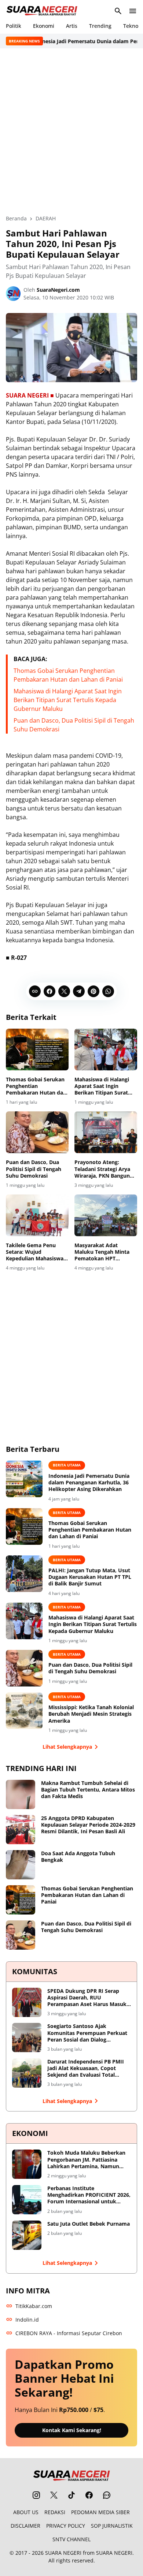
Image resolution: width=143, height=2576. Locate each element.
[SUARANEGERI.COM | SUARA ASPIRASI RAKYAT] (42, 11)
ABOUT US (26, 2512)
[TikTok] (71, 2495)
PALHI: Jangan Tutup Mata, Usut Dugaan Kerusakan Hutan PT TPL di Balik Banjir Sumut (90, 1577)
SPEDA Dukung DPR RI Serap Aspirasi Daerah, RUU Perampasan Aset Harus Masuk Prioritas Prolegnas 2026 (87, 1998)
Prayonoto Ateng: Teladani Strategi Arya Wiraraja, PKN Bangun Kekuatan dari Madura (103, 1169)
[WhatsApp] (108, 991)
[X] (64, 991)
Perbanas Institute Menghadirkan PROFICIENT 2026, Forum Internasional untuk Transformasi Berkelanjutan (89, 2195)
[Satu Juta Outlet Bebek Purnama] (27, 2235)
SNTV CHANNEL (71, 2539)
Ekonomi (44, 26)
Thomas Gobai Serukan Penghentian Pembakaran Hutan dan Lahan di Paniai (36, 1086)
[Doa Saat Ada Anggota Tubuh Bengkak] (21, 1865)
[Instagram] (36, 2495)
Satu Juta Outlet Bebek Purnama (89, 2224)
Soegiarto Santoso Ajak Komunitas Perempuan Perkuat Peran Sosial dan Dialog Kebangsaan (87, 2033)
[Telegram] (79, 991)
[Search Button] (118, 11)
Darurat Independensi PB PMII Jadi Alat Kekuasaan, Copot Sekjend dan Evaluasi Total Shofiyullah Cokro (86, 2068)
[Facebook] (49, 991)
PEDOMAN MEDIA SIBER (100, 2512)
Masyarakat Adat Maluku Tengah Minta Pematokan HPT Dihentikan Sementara (103, 1252)
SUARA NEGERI (63, 2553)
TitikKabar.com (34, 2306)
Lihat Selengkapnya (67, 1747)
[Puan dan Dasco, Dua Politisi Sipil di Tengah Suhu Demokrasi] (37, 1132)
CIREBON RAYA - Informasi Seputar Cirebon (69, 2333)
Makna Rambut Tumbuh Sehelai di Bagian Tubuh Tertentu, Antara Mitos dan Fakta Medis (88, 1790)
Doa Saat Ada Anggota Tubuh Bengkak (78, 1857)
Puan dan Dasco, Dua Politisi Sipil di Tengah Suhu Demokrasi (34, 1169)
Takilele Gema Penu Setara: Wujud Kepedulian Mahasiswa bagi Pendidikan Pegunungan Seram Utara (35, 1252)
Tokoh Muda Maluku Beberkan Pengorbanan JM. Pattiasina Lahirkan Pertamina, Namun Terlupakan (86, 2160)
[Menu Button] (133, 11)
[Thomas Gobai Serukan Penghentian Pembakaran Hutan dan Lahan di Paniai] (37, 1050)
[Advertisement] (71, 131)
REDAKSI (55, 2512)
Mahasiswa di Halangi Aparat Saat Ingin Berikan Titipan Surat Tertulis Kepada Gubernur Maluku (68, 700)
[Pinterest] (93, 991)
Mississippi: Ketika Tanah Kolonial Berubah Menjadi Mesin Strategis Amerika (91, 1714)
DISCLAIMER (25, 2526)
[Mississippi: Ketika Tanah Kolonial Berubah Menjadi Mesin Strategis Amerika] (24, 1711)
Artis (72, 26)
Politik (14, 26)
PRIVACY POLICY (66, 2526)
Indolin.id (27, 2320)
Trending (100, 26)
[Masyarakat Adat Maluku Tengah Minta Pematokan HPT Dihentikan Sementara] (106, 1215)
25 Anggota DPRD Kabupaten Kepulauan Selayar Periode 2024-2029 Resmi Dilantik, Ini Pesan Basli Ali (88, 1825)
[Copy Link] (35, 991)
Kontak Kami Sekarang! (72, 2430)
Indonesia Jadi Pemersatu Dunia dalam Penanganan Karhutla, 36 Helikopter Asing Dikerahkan (89, 1483)
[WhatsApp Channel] (107, 2495)
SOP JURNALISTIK (112, 2526)
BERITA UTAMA (67, 1465)
